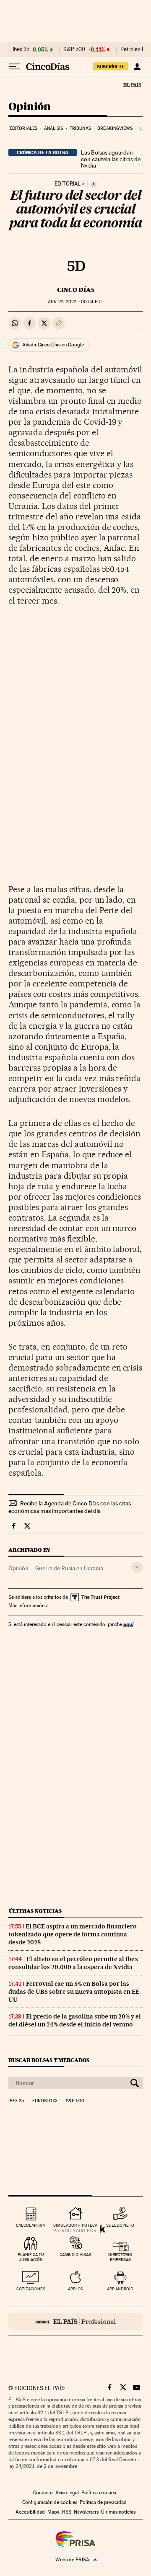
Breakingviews (115, 128)
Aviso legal (67, 2493)
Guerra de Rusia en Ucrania (69, 1568)
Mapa (53, 2512)
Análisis (54, 128)
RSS (67, 2512)
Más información (26, 1605)
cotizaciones (31, 2289)
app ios (75, 2289)
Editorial (68, 184)
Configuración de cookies (50, 2502)
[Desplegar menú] (14, 67)
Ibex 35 (21, 49)
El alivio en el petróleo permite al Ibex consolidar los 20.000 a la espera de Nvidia (73, 1963)
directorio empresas (120, 2257)
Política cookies (99, 2493)
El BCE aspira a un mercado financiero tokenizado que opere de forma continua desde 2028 (73, 1934)
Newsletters (86, 2512)
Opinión (30, 107)
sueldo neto (120, 2225)
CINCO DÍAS (76, 290)
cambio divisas (75, 2255)
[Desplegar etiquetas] (137, 1567)
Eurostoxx (45, 2101)
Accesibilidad (30, 2512)
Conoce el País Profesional (75, 2321)
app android (120, 2289)
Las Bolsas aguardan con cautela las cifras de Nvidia (111, 159)
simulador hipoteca (75, 2225)
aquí (128, 1624)
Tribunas (80, 128)
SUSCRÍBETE (111, 67)
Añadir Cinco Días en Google (53, 345)
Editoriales (23, 128)
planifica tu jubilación (31, 2257)
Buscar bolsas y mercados (49, 2060)
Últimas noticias (35, 1911)
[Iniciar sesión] (137, 67)
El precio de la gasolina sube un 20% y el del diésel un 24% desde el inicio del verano (75, 2020)
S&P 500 (74, 49)
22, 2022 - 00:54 (75, 302)
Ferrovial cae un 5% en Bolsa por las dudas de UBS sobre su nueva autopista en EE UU (74, 1992)
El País (132, 85)
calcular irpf (31, 2225)
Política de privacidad (103, 2502)
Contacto (43, 2493)
